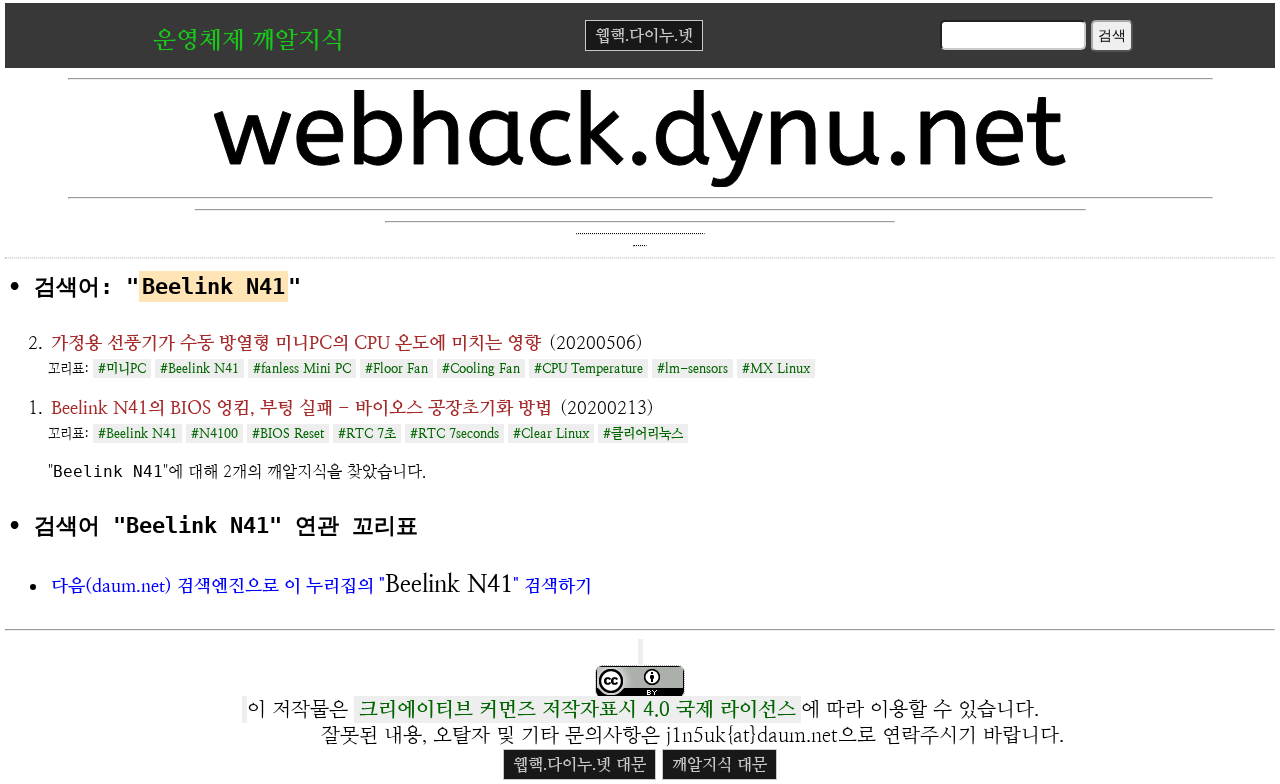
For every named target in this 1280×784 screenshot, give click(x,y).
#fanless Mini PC (302, 368)
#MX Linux (776, 368)
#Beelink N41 (199, 368)
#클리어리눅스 (643, 433)
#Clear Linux (551, 433)
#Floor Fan (396, 368)
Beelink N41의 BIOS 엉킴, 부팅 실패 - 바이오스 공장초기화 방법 (301, 407)
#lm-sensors (692, 368)
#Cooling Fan (481, 368)
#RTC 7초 (367, 433)
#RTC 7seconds (454, 433)
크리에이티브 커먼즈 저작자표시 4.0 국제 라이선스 (577, 709)
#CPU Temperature (588, 368)
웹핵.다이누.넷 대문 (579, 764)
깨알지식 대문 (719, 764)
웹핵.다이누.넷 (644, 35)
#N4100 (214, 433)
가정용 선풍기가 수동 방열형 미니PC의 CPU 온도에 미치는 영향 (296, 342)
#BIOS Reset (288, 433)
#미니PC (122, 368)
